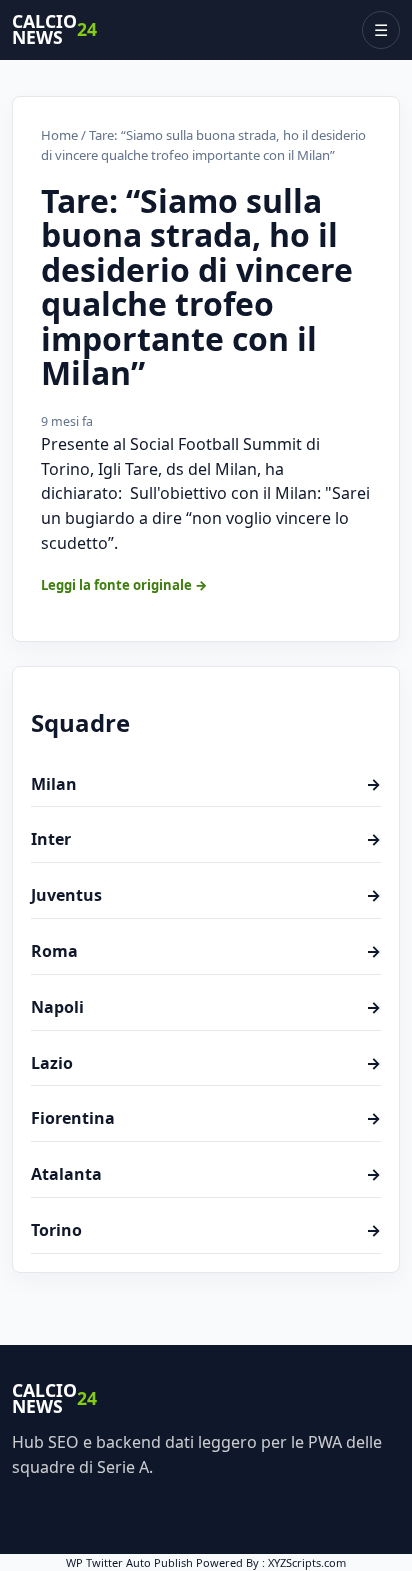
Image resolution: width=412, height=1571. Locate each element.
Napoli (206, 1007)
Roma (206, 951)
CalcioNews (54, 30)
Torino (206, 1230)
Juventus (206, 895)
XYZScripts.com (307, 1562)
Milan (206, 784)
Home (59, 135)
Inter (206, 839)
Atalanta (206, 1174)
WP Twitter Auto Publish (129, 1562)
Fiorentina (206, 1118)
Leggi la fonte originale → (124, 585)
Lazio (206, 1063)
